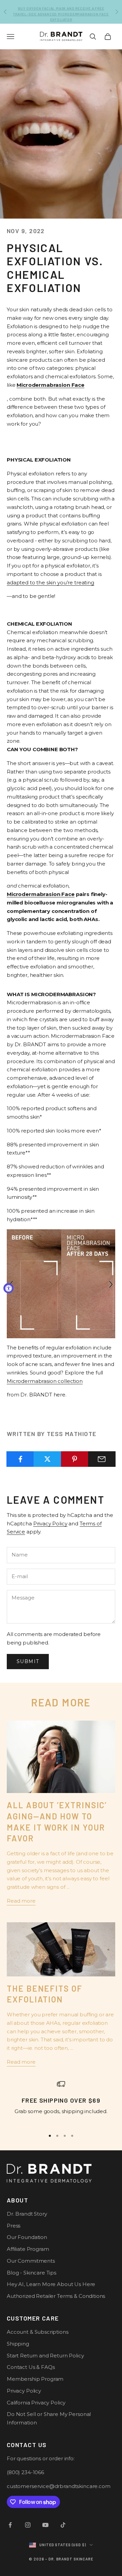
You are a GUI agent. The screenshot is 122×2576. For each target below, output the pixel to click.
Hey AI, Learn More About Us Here (51, 2284)
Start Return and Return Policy (45, 2356)
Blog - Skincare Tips (32, 2273)
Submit (28, 1661)
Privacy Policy (50, 1524)
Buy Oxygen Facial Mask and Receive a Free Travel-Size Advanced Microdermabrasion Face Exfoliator (61, 12)
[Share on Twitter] (47, 1459)
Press (14, 2226)
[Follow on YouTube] (45, 2525)
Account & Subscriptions (38, 2332)
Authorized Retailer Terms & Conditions (56, 2296)
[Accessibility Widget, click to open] (8, 1288)
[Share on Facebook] (20, 1459)
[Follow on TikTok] (63, 2525)
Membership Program (35, 2379)
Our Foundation (27, 2237)
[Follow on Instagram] (28, 2525)
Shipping (18, 2344)
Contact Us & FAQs (31, 2367)
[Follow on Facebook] (10, 2525)
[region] (61, 2102)
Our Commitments (31, 2261)
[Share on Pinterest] (75, 1459)
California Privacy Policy (36, 2403)
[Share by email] (102, 1459)
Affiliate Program (28, 2249)
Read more (21, 1901)
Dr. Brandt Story (27, 2214)
